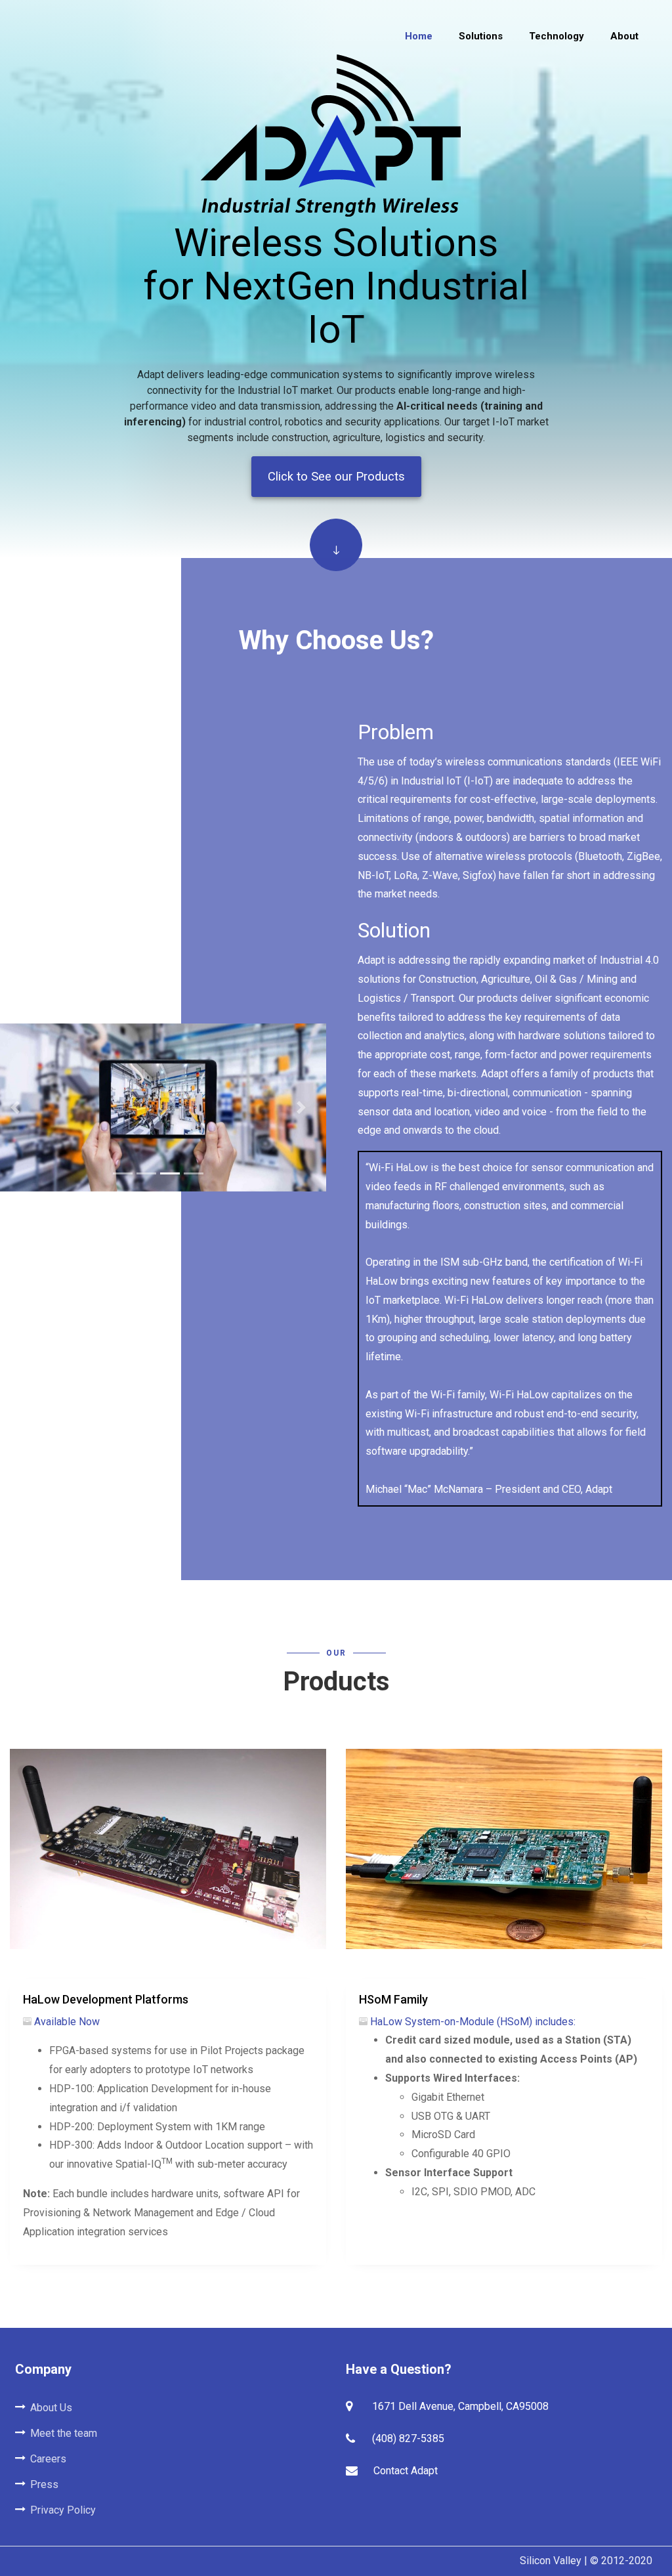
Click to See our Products (336, 476)
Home (419, 36)
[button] (301, 1107)
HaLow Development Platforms (106, 1999)
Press (44, 2484)
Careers (48, 2459)
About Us (51, 2408)
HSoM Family (393, 1999)
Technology (556, 36)
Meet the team (64, 2433)
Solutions (481, 36)
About (624, 36)
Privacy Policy (63, 2510)
